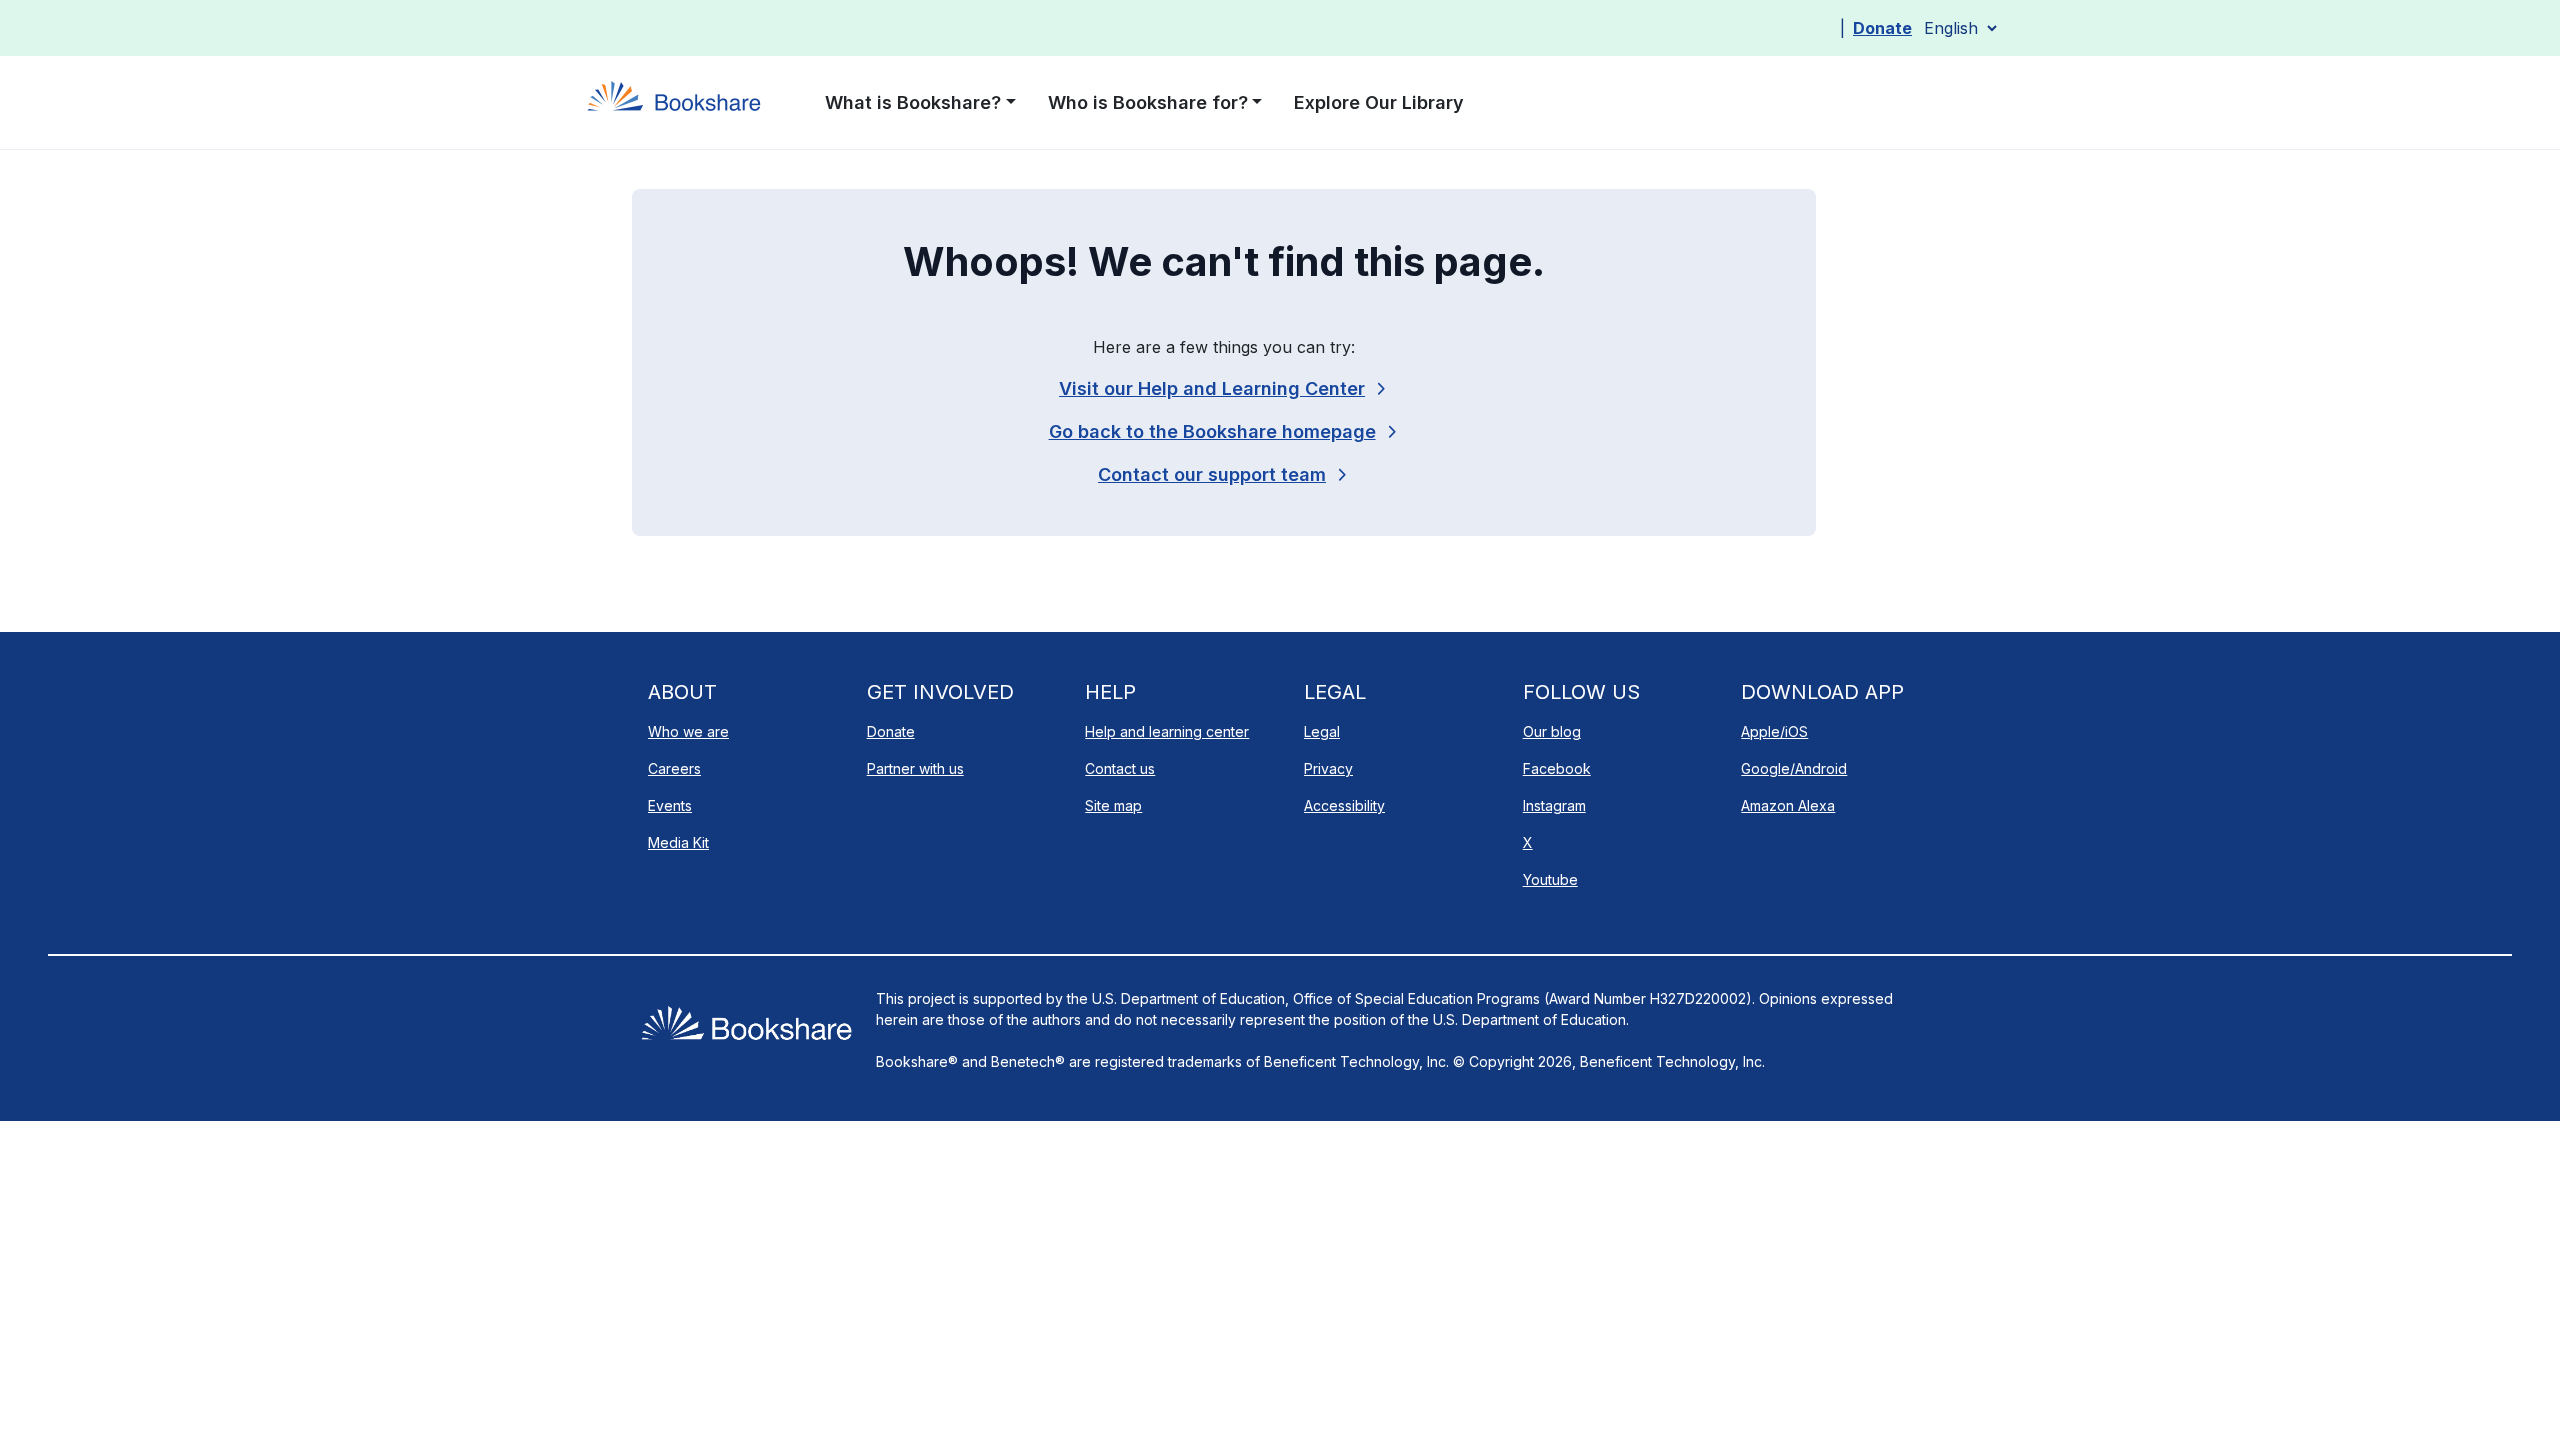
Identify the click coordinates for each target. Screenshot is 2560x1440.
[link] (1224, 474)
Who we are (688, 731)
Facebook (1557, 768)
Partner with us (915, 768)
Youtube (1550, 879)
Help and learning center (1167, 731)
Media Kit (678, 842)
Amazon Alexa (1788, 805)
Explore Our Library (1379, 102)
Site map (1113, 805)
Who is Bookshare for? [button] (1148, 102)
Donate (1882, 28)
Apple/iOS (1774, 731)
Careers (674, 768)
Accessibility (1344, 805)
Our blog (1552, 731)
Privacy (1328, 768)
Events (670, 805)
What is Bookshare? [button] (913, 102)
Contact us (1120, 768)
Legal (1322, 731)
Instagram (1554, 805)
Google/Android (1794, 768)
